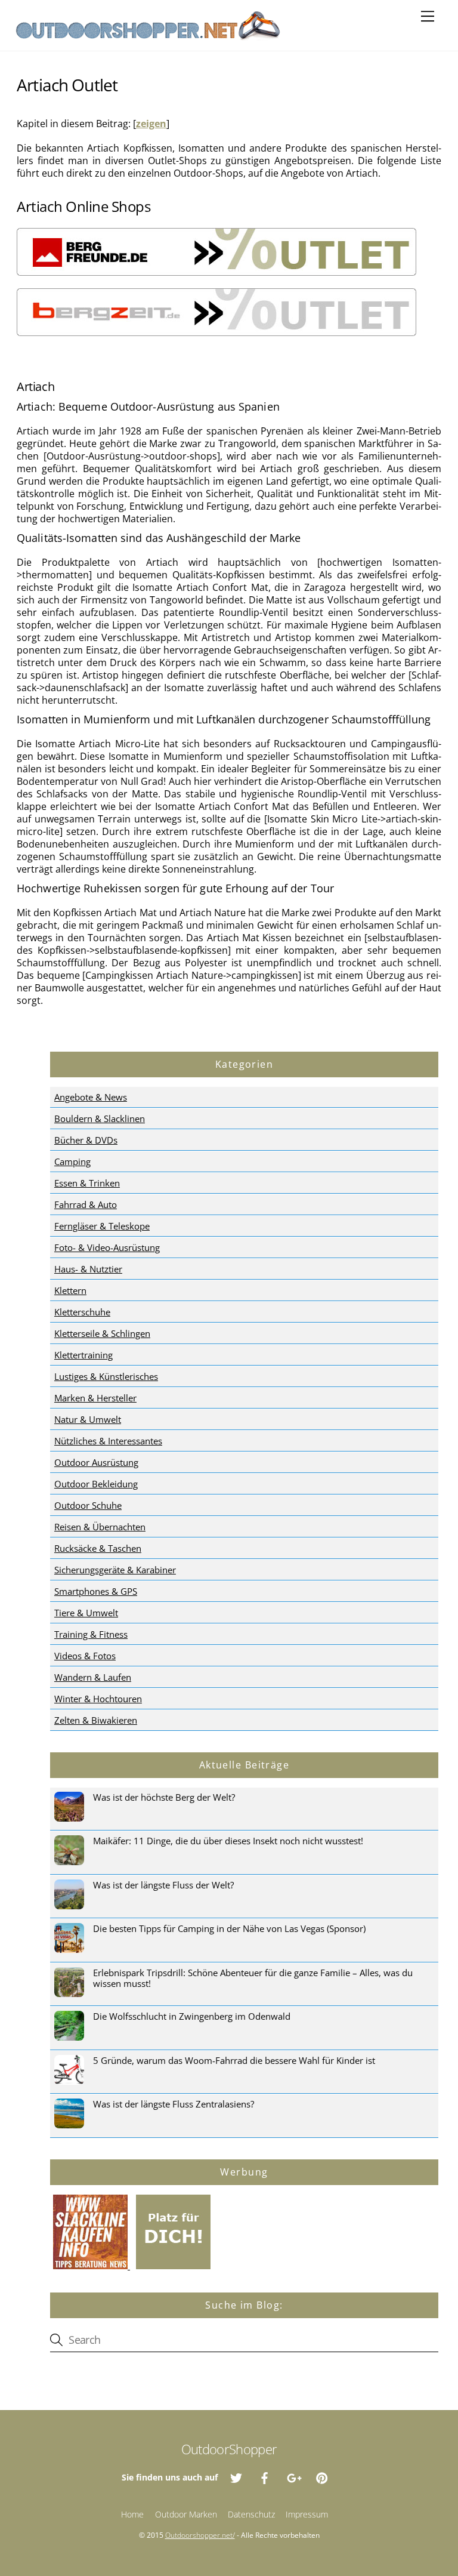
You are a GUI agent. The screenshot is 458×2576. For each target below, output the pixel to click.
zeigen (151, 124)
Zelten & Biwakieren (96, 1720)
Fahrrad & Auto (86, 1204)
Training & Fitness (91, 1634)
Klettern (70, 1290)
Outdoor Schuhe (88, 1505)
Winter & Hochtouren (98, 1699)
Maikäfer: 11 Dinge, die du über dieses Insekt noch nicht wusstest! (228, 1841)
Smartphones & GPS (96, 1591)
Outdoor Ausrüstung (96, 1462)
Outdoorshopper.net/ (200, 2535)
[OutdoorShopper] (148, 36)
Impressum (307, 2514)
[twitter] (236, 2477)
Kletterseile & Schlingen (102, 1333)
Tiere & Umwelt (86, 1613)
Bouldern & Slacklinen (100, 1118)
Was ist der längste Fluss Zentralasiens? (174, 2104)
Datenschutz (251, 2514)
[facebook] (265, 2477)
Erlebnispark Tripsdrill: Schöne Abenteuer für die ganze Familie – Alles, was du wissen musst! (253, 1978)
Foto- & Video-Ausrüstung (107, 1247)
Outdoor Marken (186, 2514)
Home (132, 2514)
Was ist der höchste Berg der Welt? (164, 1797)
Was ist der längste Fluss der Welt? (163, 1885)
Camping (72, 1161)
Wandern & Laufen (93, 1677)
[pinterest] (322, 2477)
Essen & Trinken (87, 1183)
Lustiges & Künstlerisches (106, 1376)
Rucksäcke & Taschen (98, 1548)
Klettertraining (83, 1355)
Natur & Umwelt (88, 1419)
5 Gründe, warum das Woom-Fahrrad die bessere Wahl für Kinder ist (234, 2060)
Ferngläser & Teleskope (102, 1226)
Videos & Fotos (85, 1656)
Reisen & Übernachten (100, 1527)
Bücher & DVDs (86, 1140)
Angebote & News (91, 1097)
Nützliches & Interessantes (108, 1441)
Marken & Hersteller (95, 1398)
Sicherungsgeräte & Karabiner (115, 1570)
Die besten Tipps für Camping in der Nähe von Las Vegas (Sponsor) (229, 1928)
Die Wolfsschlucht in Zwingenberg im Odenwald (192, 2016)
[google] (293, 2477)
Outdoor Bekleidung (96, 1484)
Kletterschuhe (82, 1312)
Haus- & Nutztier (88, 1269)
